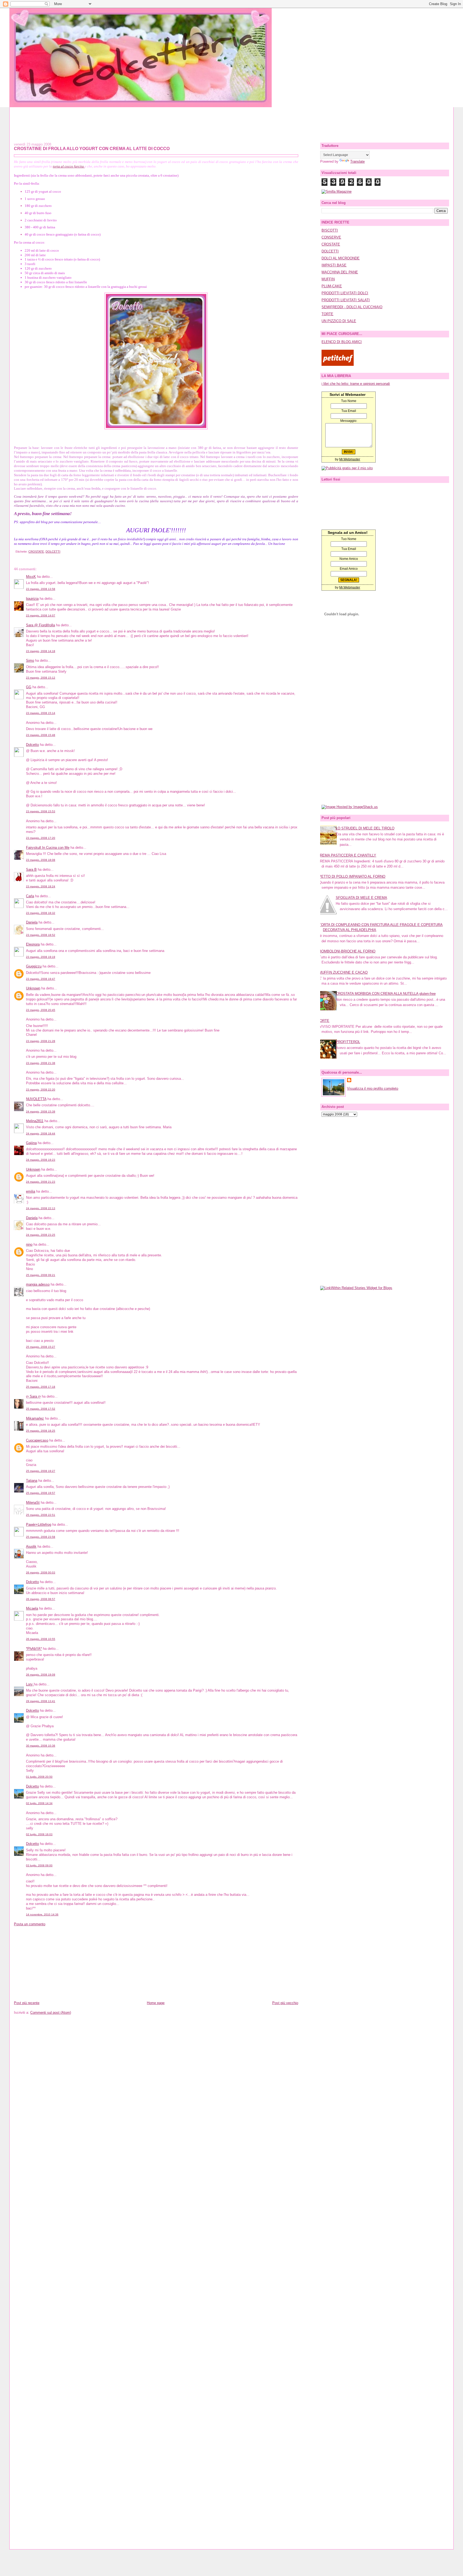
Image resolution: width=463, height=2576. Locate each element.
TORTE (327, 314)
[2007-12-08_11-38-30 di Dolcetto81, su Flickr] (156, 428)
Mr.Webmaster (350, 459)
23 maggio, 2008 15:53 (41, 811)
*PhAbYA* (34, 1649)
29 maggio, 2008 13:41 (41, 1701)
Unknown (33, 988)
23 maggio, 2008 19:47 (41, 979)
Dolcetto (32, 745)
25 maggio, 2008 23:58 (41, 1537)
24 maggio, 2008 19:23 (41, 1160)
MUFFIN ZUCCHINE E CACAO (343, 972)
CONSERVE (331, 237)
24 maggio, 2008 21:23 (41, 1182)
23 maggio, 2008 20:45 (41, 1010)
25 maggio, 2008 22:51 (41, 1515)
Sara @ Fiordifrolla (40, 625)
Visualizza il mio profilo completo (373, 1088)
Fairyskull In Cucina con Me (48, 848)
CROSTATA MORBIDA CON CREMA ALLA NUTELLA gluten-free (386, 994)
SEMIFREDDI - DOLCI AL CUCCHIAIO (352, 307)
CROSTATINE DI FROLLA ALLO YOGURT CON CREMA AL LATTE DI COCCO (92, 148)
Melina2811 (35, 1121)
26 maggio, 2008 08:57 (41, 1599)
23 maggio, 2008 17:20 (41, 838)
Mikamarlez (35, 1418)
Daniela (32, 922)
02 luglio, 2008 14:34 (39, 1803)
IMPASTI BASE (334, 265)
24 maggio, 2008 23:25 (41, 1235)
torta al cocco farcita (69, 166)
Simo (30, 660)
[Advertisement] (231, 119)
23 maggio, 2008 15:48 (41, 735)
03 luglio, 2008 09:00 (39, 1865)
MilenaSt (33, 1503)
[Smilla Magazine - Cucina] (337, 191)
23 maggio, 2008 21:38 (41, 1063)
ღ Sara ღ (33, 1396)
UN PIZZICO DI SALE (339, 321)
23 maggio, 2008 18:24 (41, 886)
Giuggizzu (34, 966)
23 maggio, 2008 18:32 (41, 913)
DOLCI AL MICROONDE (341, 258)
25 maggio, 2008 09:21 (41, 1275)
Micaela (32, 1608)
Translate (357, 161)
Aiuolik (31, 1546)
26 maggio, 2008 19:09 (41, 1675)
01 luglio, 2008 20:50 (39, 1777)
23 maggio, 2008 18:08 (41, 860)
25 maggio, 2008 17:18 (41, 1387)
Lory (30, 1684)
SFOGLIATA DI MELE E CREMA (361, 898)
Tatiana (32, 1481)
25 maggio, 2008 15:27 (41, 1347)
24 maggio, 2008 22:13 (41, 1208)
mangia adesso (38, 1284)
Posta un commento (30, 1924)
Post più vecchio (285, 2003)
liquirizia (32, 599)
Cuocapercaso (37, 1440)
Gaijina (31, 1143)
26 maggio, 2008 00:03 (41, 1572)
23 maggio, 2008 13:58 (41, 589)
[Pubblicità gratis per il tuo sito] (347, 468)
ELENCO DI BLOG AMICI (342, 342)
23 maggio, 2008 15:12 (41, 678)
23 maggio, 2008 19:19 (41, 957)
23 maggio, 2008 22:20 (41, 1090)
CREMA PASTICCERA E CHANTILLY (347, 855)
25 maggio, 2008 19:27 (41, 1471)
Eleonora (33, 944)
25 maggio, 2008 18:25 (41, 1431)
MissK (31, 577)
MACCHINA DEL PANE (340, 272)
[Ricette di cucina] (338, 365)
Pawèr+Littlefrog (39, 1525)
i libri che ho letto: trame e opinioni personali (356, 384)
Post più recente (27, 2003)
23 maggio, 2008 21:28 (41, 1041)
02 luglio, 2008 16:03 (39, 1834)
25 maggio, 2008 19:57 (41, 1493)
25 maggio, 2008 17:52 (41, 1409)
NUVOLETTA (36, 1099)
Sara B (31, 870)
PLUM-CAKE (332, 286)
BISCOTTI (330, 230)
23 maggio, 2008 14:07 (41, 615)
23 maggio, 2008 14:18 (41, 651)
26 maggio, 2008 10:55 (41, 1639)
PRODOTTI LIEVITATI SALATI (346, 300)
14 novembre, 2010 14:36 (42, 1914)
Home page (156, 2003)
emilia (31, 1191)
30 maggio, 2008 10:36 (41, 1746)
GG (29, 687)
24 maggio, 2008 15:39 (41, 1112)
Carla (30, 896)
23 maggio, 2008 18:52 (41, 935)
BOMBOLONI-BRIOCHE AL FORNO (347, 951)
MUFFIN (328, 279)
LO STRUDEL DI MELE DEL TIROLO (365, 828)
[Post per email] (15, 552)
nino (29, 1244)
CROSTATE (36, 552)
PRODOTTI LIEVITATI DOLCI (345, 293)
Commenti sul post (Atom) (51, 2013)
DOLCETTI (53, 552)
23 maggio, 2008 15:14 (41, 713)
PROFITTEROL (348, 1042)
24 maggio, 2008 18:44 (41, 1133)
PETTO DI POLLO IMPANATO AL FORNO (352, 876)
